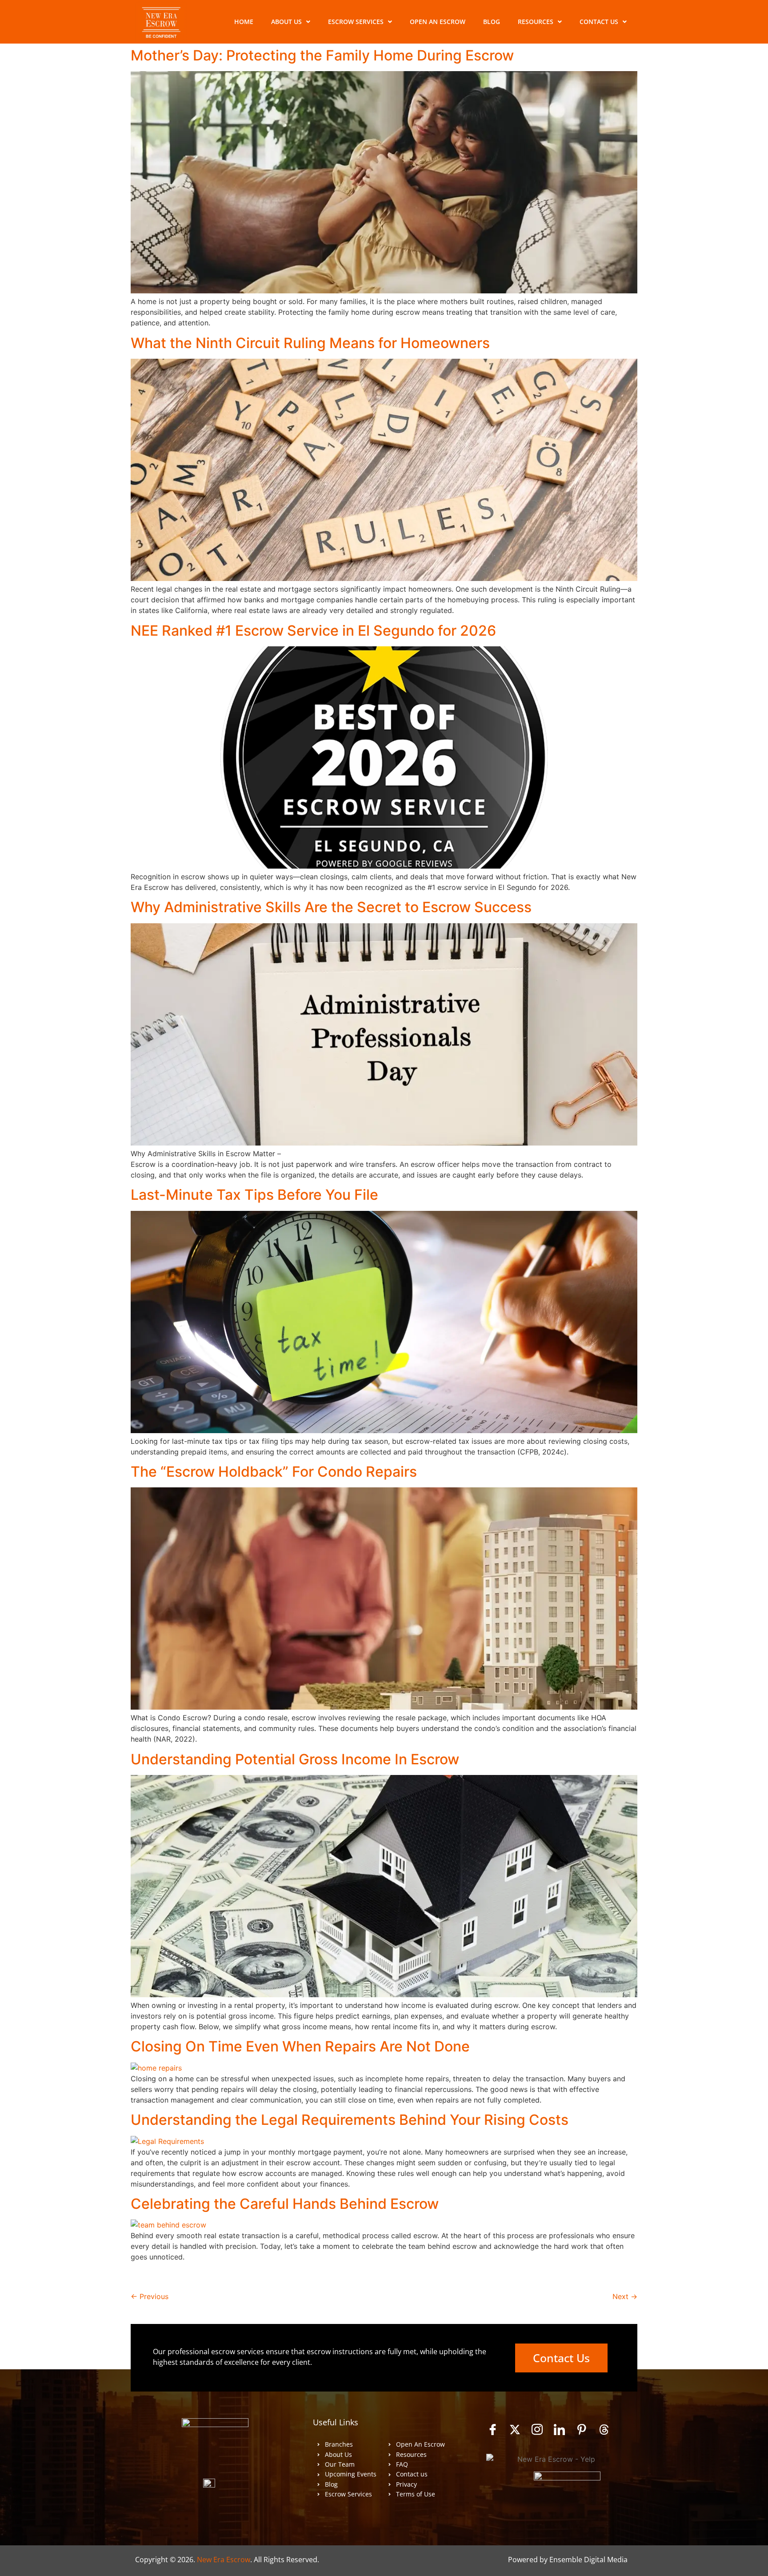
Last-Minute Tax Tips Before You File (254, 1195)
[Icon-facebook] (493, 2429)
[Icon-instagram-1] (537, 2429)
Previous (150, 2296)
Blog (492, 22)
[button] (291, 22)
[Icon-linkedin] (560, 2429)
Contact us (599, 22)
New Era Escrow (224, 2560)
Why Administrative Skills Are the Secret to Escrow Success (331, 907)
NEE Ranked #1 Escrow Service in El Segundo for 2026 (313, 631)
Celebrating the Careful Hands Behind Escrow (285, 2204)
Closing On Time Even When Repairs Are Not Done (300, 2046)
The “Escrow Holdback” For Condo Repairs (274, 1472)
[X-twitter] (515, 2429)
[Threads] (604, 2429)
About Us (286, 22)
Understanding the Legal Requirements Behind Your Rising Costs (350, 2120)
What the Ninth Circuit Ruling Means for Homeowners (310, 343)
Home (244, 22)
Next (625, 2296)
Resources (536, 22)
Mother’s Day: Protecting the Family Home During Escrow (322, 55)
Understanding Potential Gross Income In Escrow (295, 1759)
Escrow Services (356, 22)
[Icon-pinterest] (582, 2429)
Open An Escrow (438, 22)
